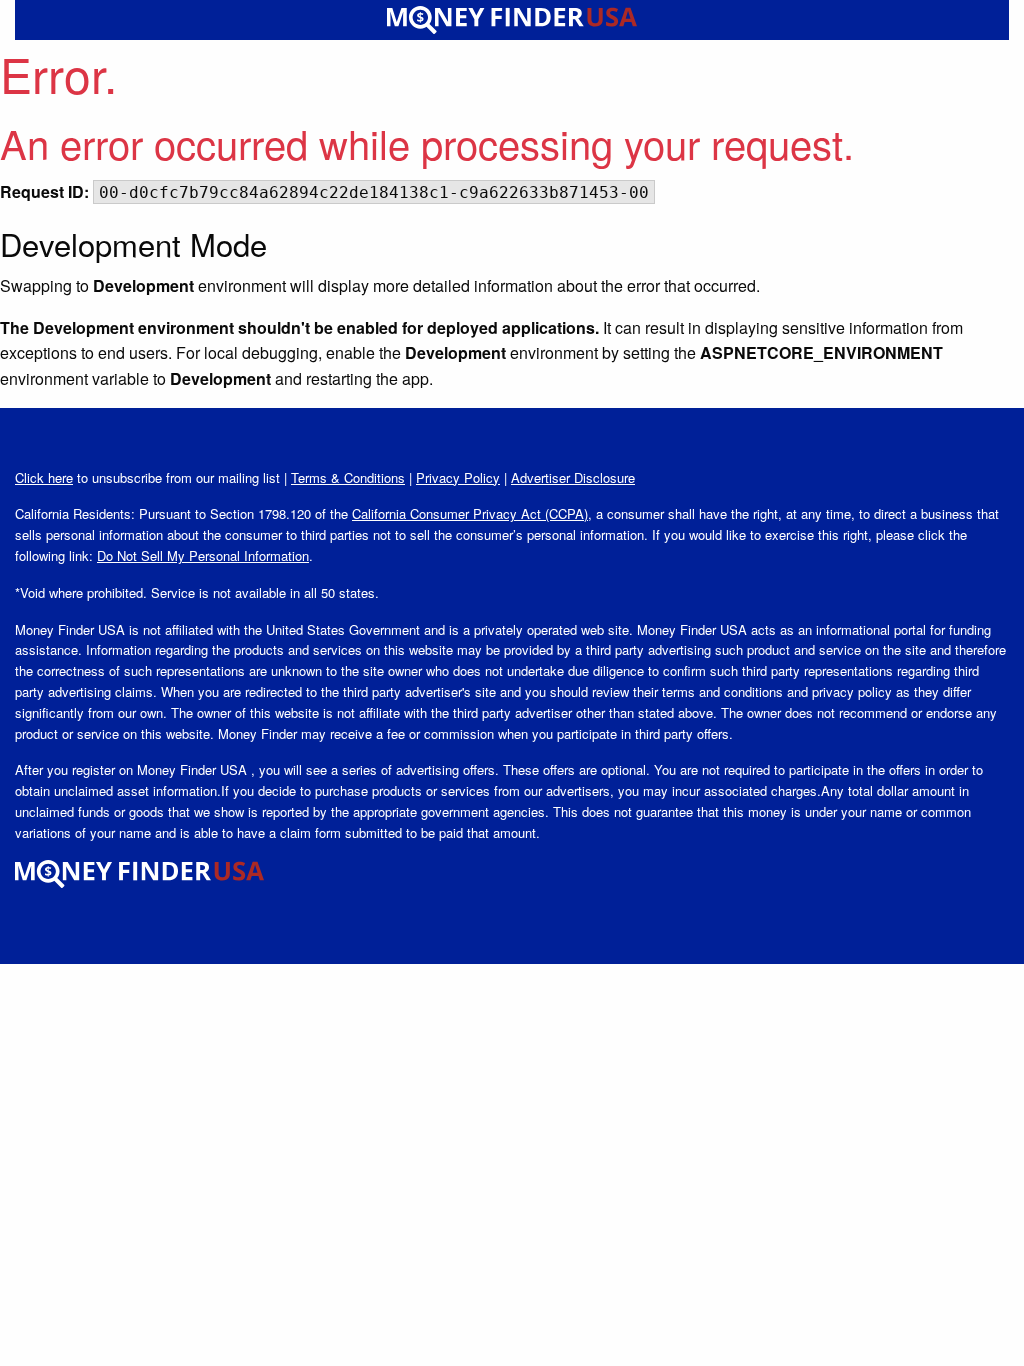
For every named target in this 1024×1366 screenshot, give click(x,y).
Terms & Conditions (348, 477)
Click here (44, 477)
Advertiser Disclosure (573, 477)
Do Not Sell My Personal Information (203, 555)
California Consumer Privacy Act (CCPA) (470, 513)
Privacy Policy (458, 477)
